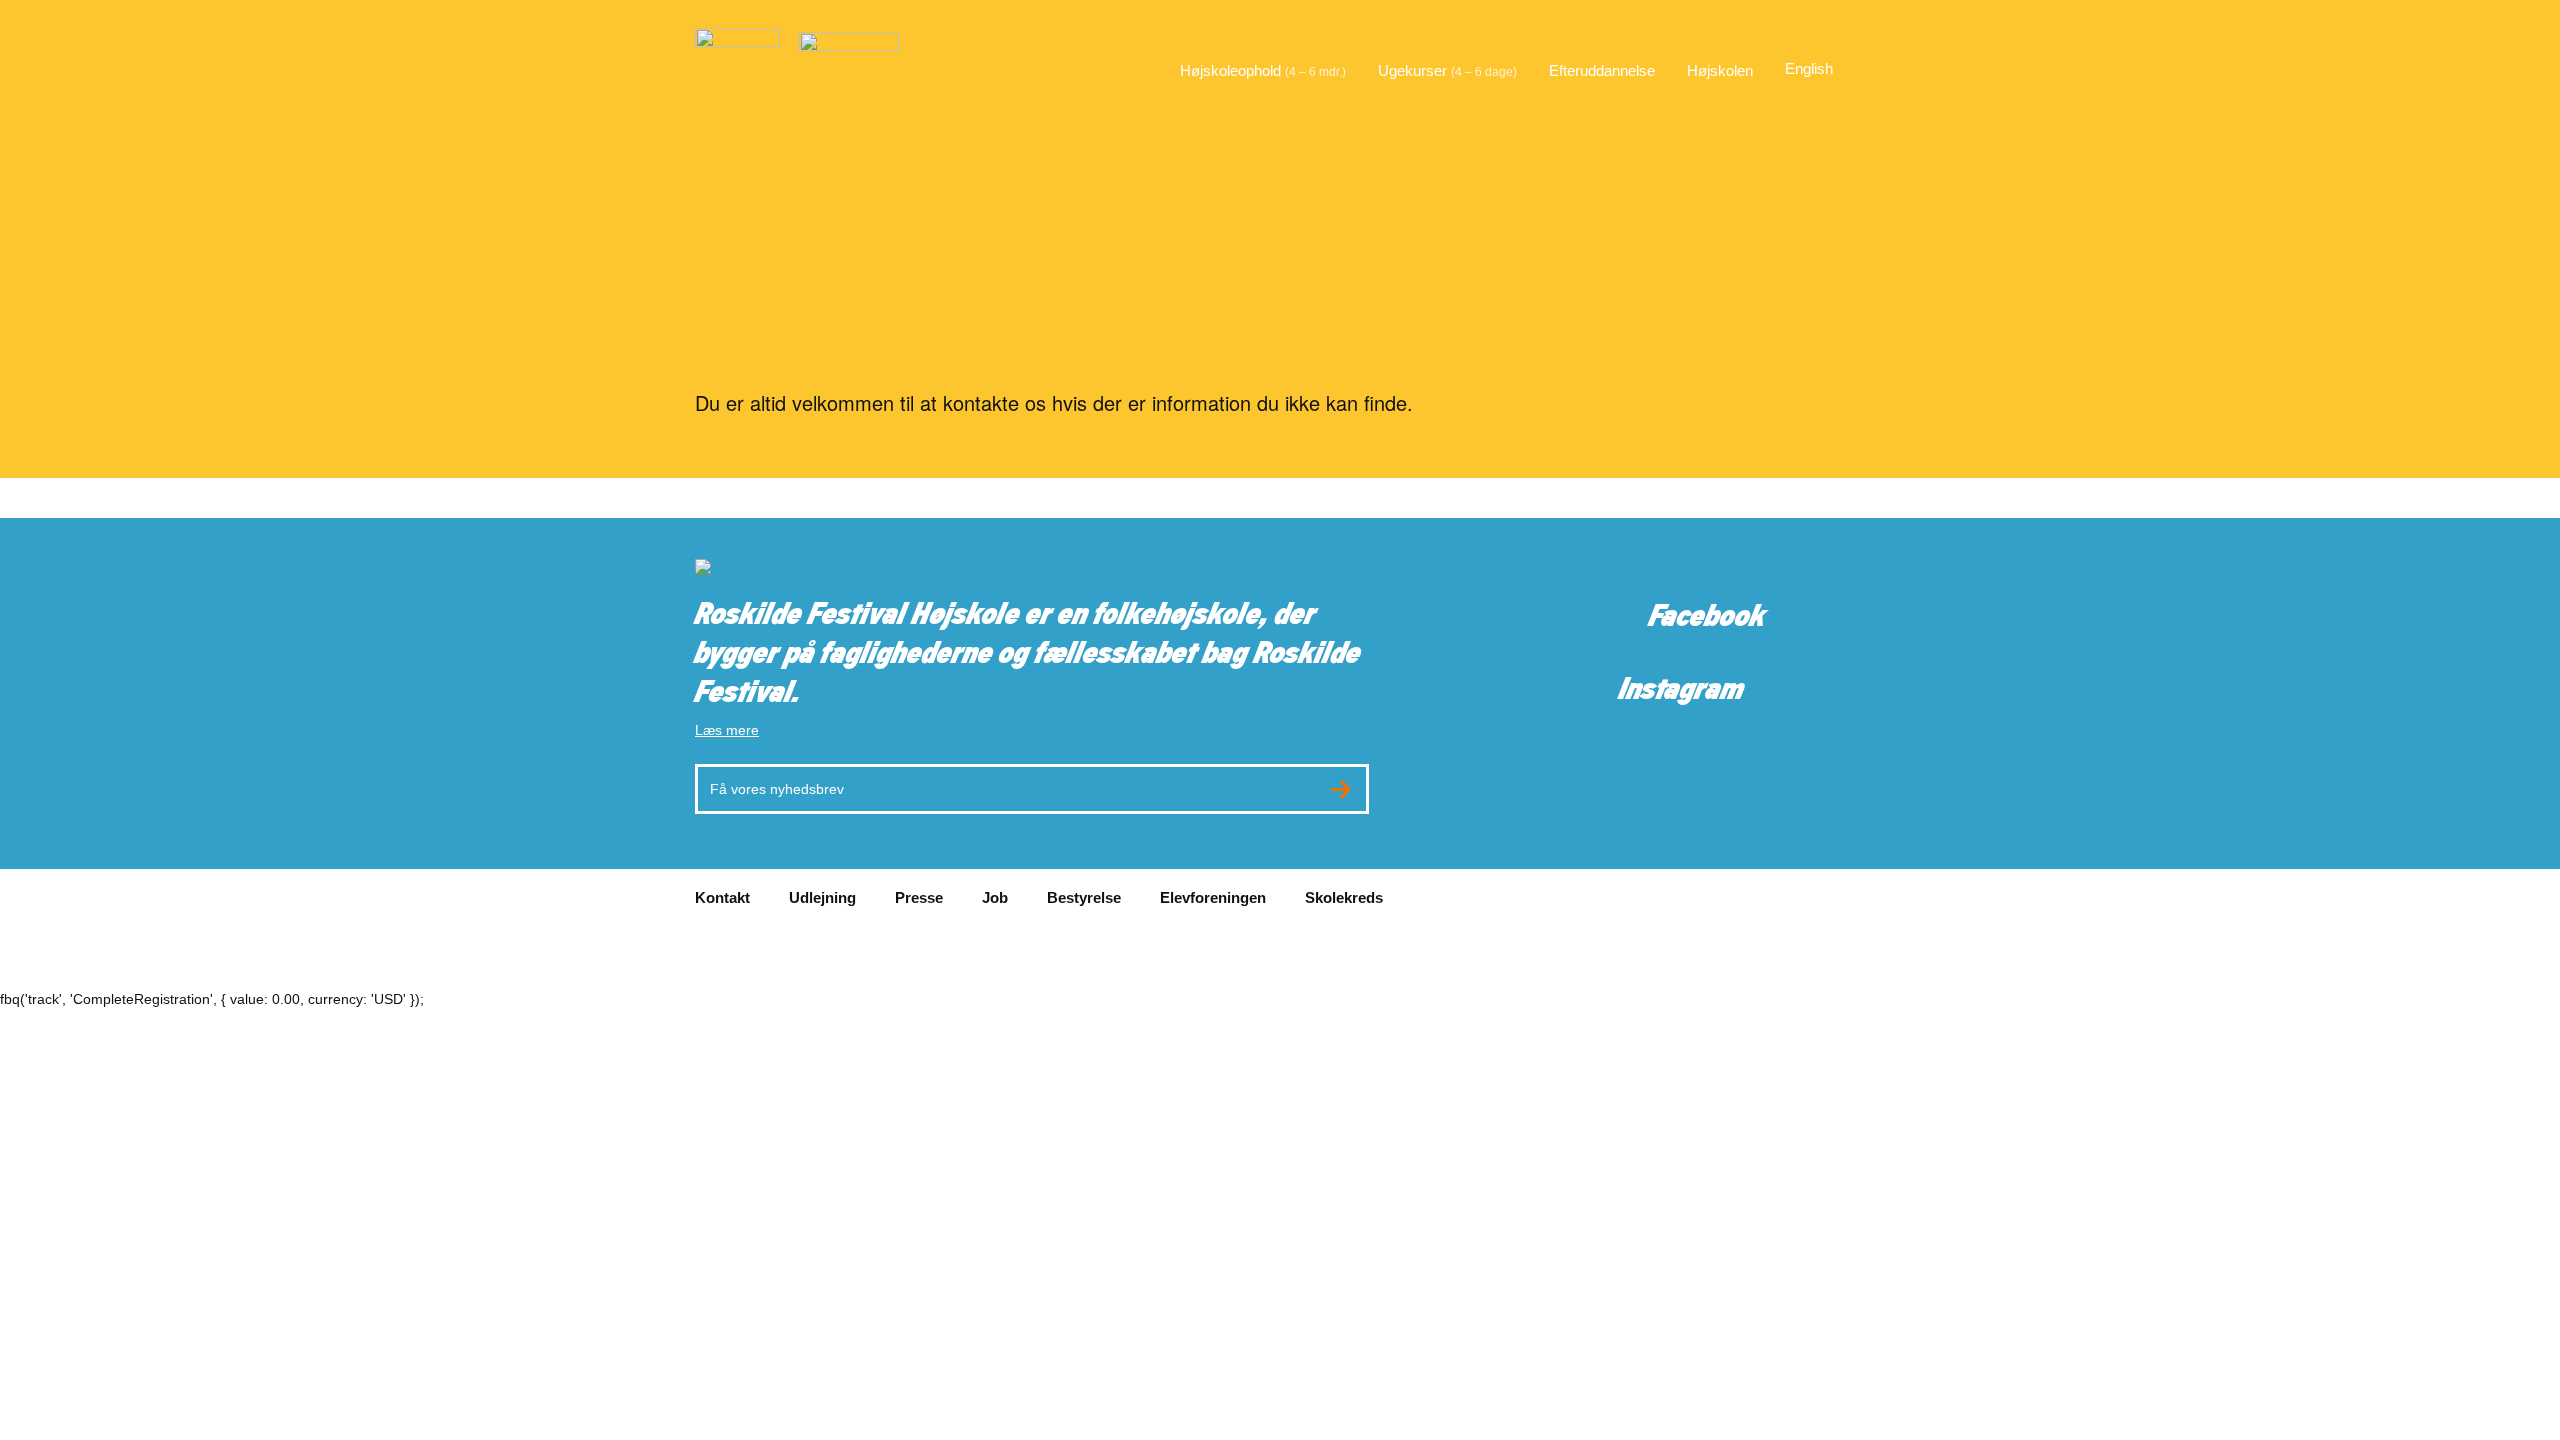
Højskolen (1720, 70)
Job (995, 897)
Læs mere (727, 730)
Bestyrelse (1084, 897)
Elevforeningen (1213, 897)
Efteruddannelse (1602, 70)
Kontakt (722, 897)
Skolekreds (1344, 897)
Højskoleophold (1263, 70)
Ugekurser (1447, 70)
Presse (919, 897)
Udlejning (822, 897)
